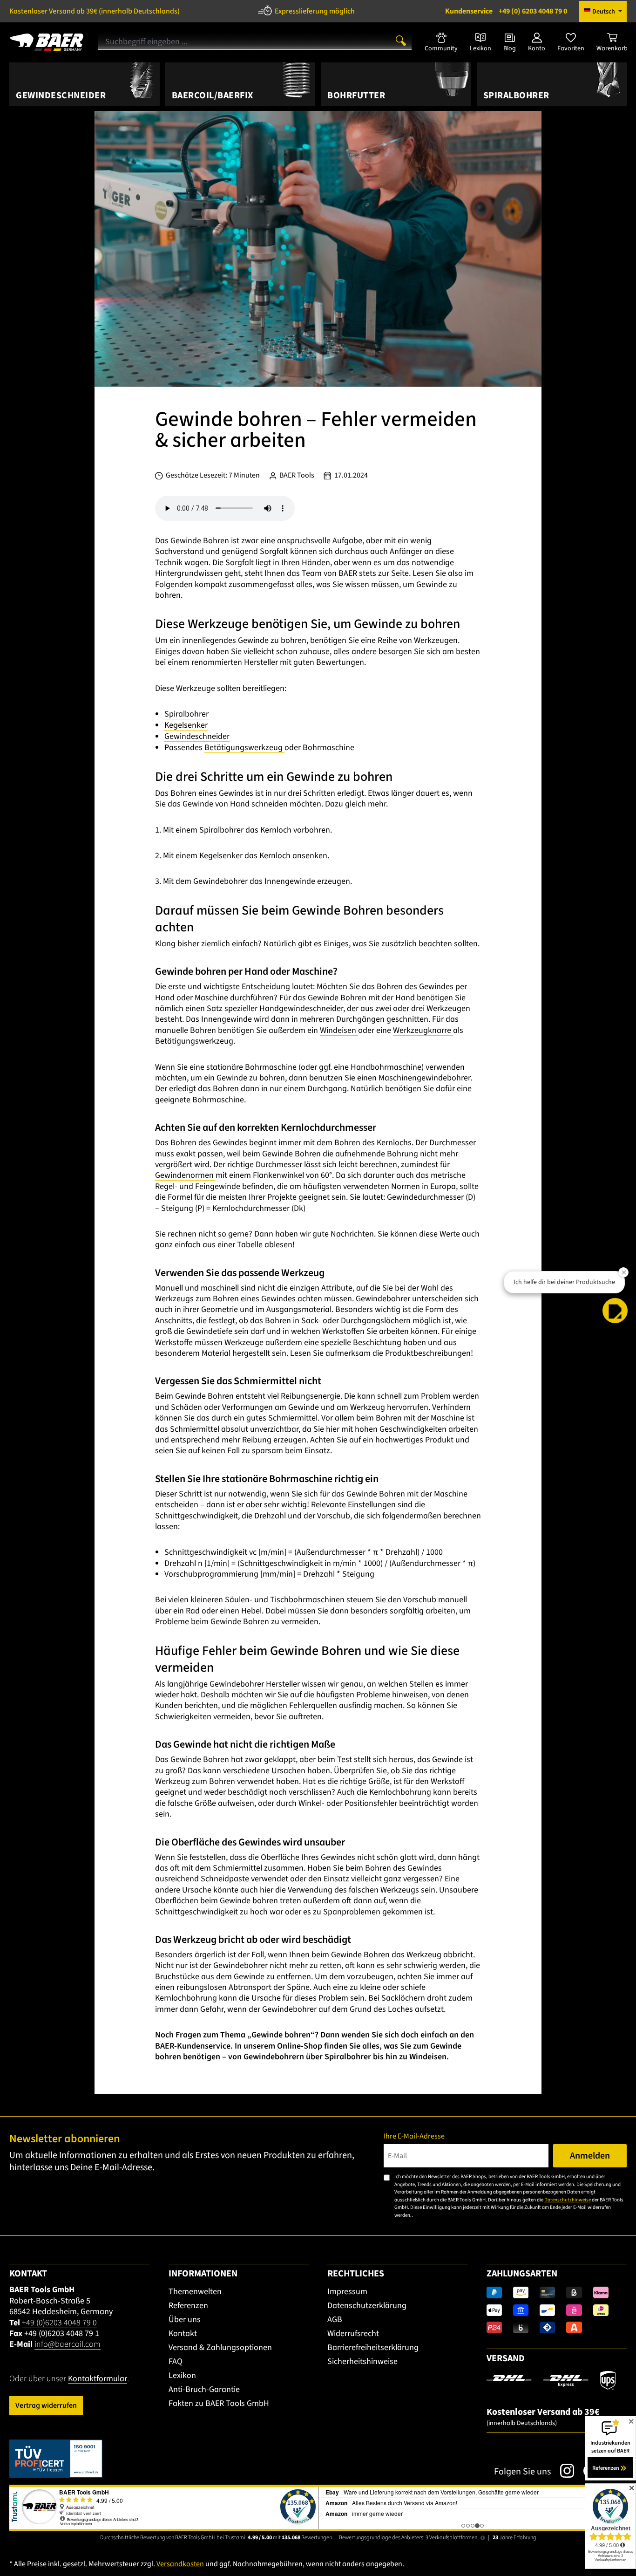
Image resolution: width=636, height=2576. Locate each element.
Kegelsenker (186, 725)
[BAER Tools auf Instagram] (562, 2471)
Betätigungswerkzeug (244, 748)
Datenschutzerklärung (367, 2306)
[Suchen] (401, 40)
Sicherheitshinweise (362, 2361)
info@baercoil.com (68, 2344)
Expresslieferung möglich (315, 11)
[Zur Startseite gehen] (47, 39)
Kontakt (183, 2333)
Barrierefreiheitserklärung (373, 2347)
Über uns (185, 2320)
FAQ (176, 2361)
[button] (615, 1311)
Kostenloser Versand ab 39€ (95, 11)
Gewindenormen (185, 1175)
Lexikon (182, 2375)
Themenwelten (195, 2292)
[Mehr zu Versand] (551, 2380)
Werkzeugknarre (423, 1030)
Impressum (347, 2292)
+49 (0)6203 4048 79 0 (59, 2323)
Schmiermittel (293, 1418)
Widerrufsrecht (353, 2333)
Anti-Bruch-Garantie (204, 2389)
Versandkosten (180, 2564)
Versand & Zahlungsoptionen (220, 2347)
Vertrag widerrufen (46, 2405)
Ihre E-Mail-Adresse (414, 2136)
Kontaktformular (98, 2379)
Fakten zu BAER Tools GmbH (219, 2403)
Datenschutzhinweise (568, 2200)
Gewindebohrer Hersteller (255, 1684)
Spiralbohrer (186, 714)
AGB (335, 2320)
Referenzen (188, 2306)
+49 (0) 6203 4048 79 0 (506, 11)
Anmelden (590, 2156)
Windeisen (339, 1030)
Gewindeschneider (197, 736)
